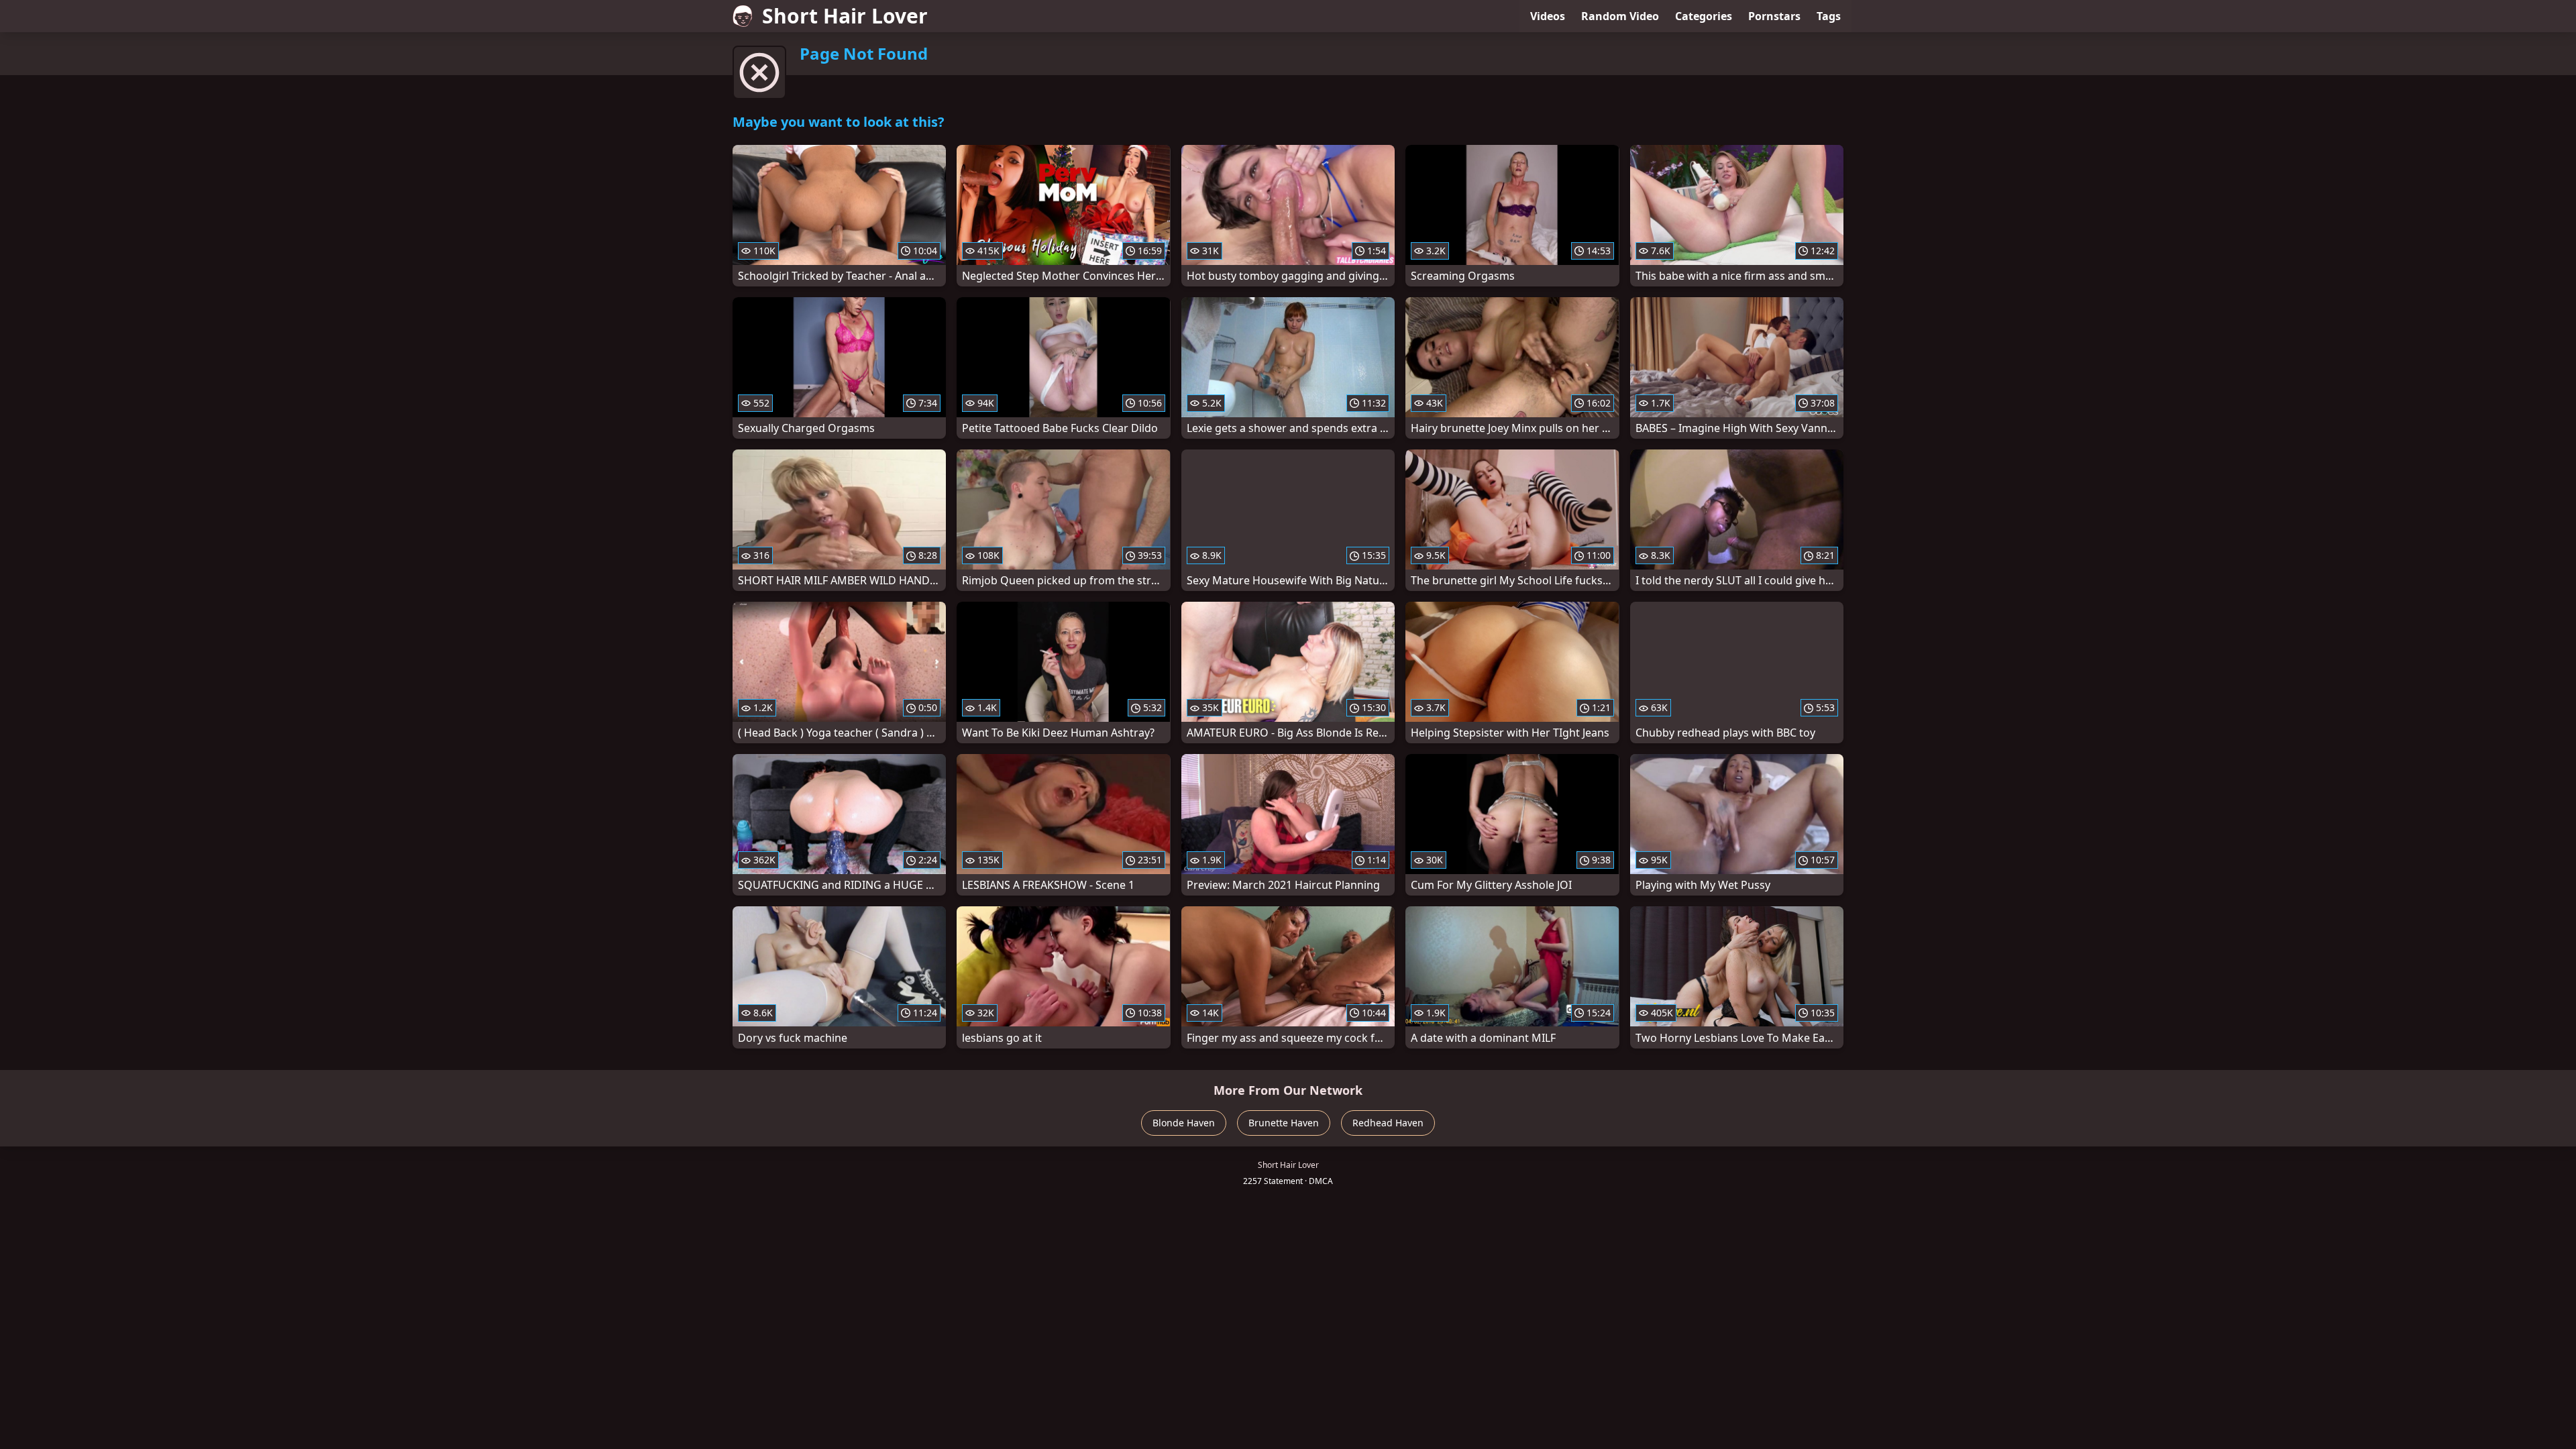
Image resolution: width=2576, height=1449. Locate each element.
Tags (1829, 16)
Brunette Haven (1284, 1123)
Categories (1704, 16)
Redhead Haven (1388, 1123)
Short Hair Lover (845, 16)
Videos (1548, 16)
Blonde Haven (1184, 1123)
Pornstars (1774, 16)
